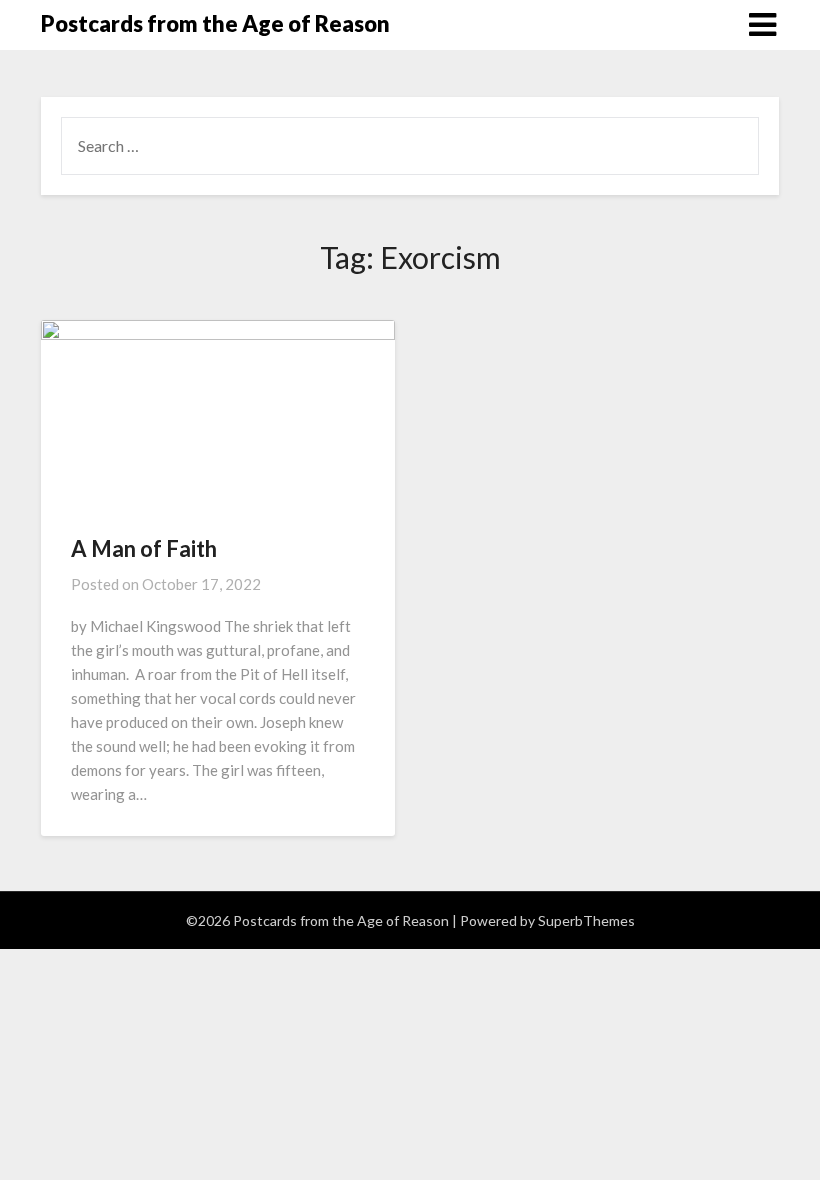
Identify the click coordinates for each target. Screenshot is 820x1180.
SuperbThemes (586, 920)
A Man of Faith (144, 548)
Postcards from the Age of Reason (215, 23)
